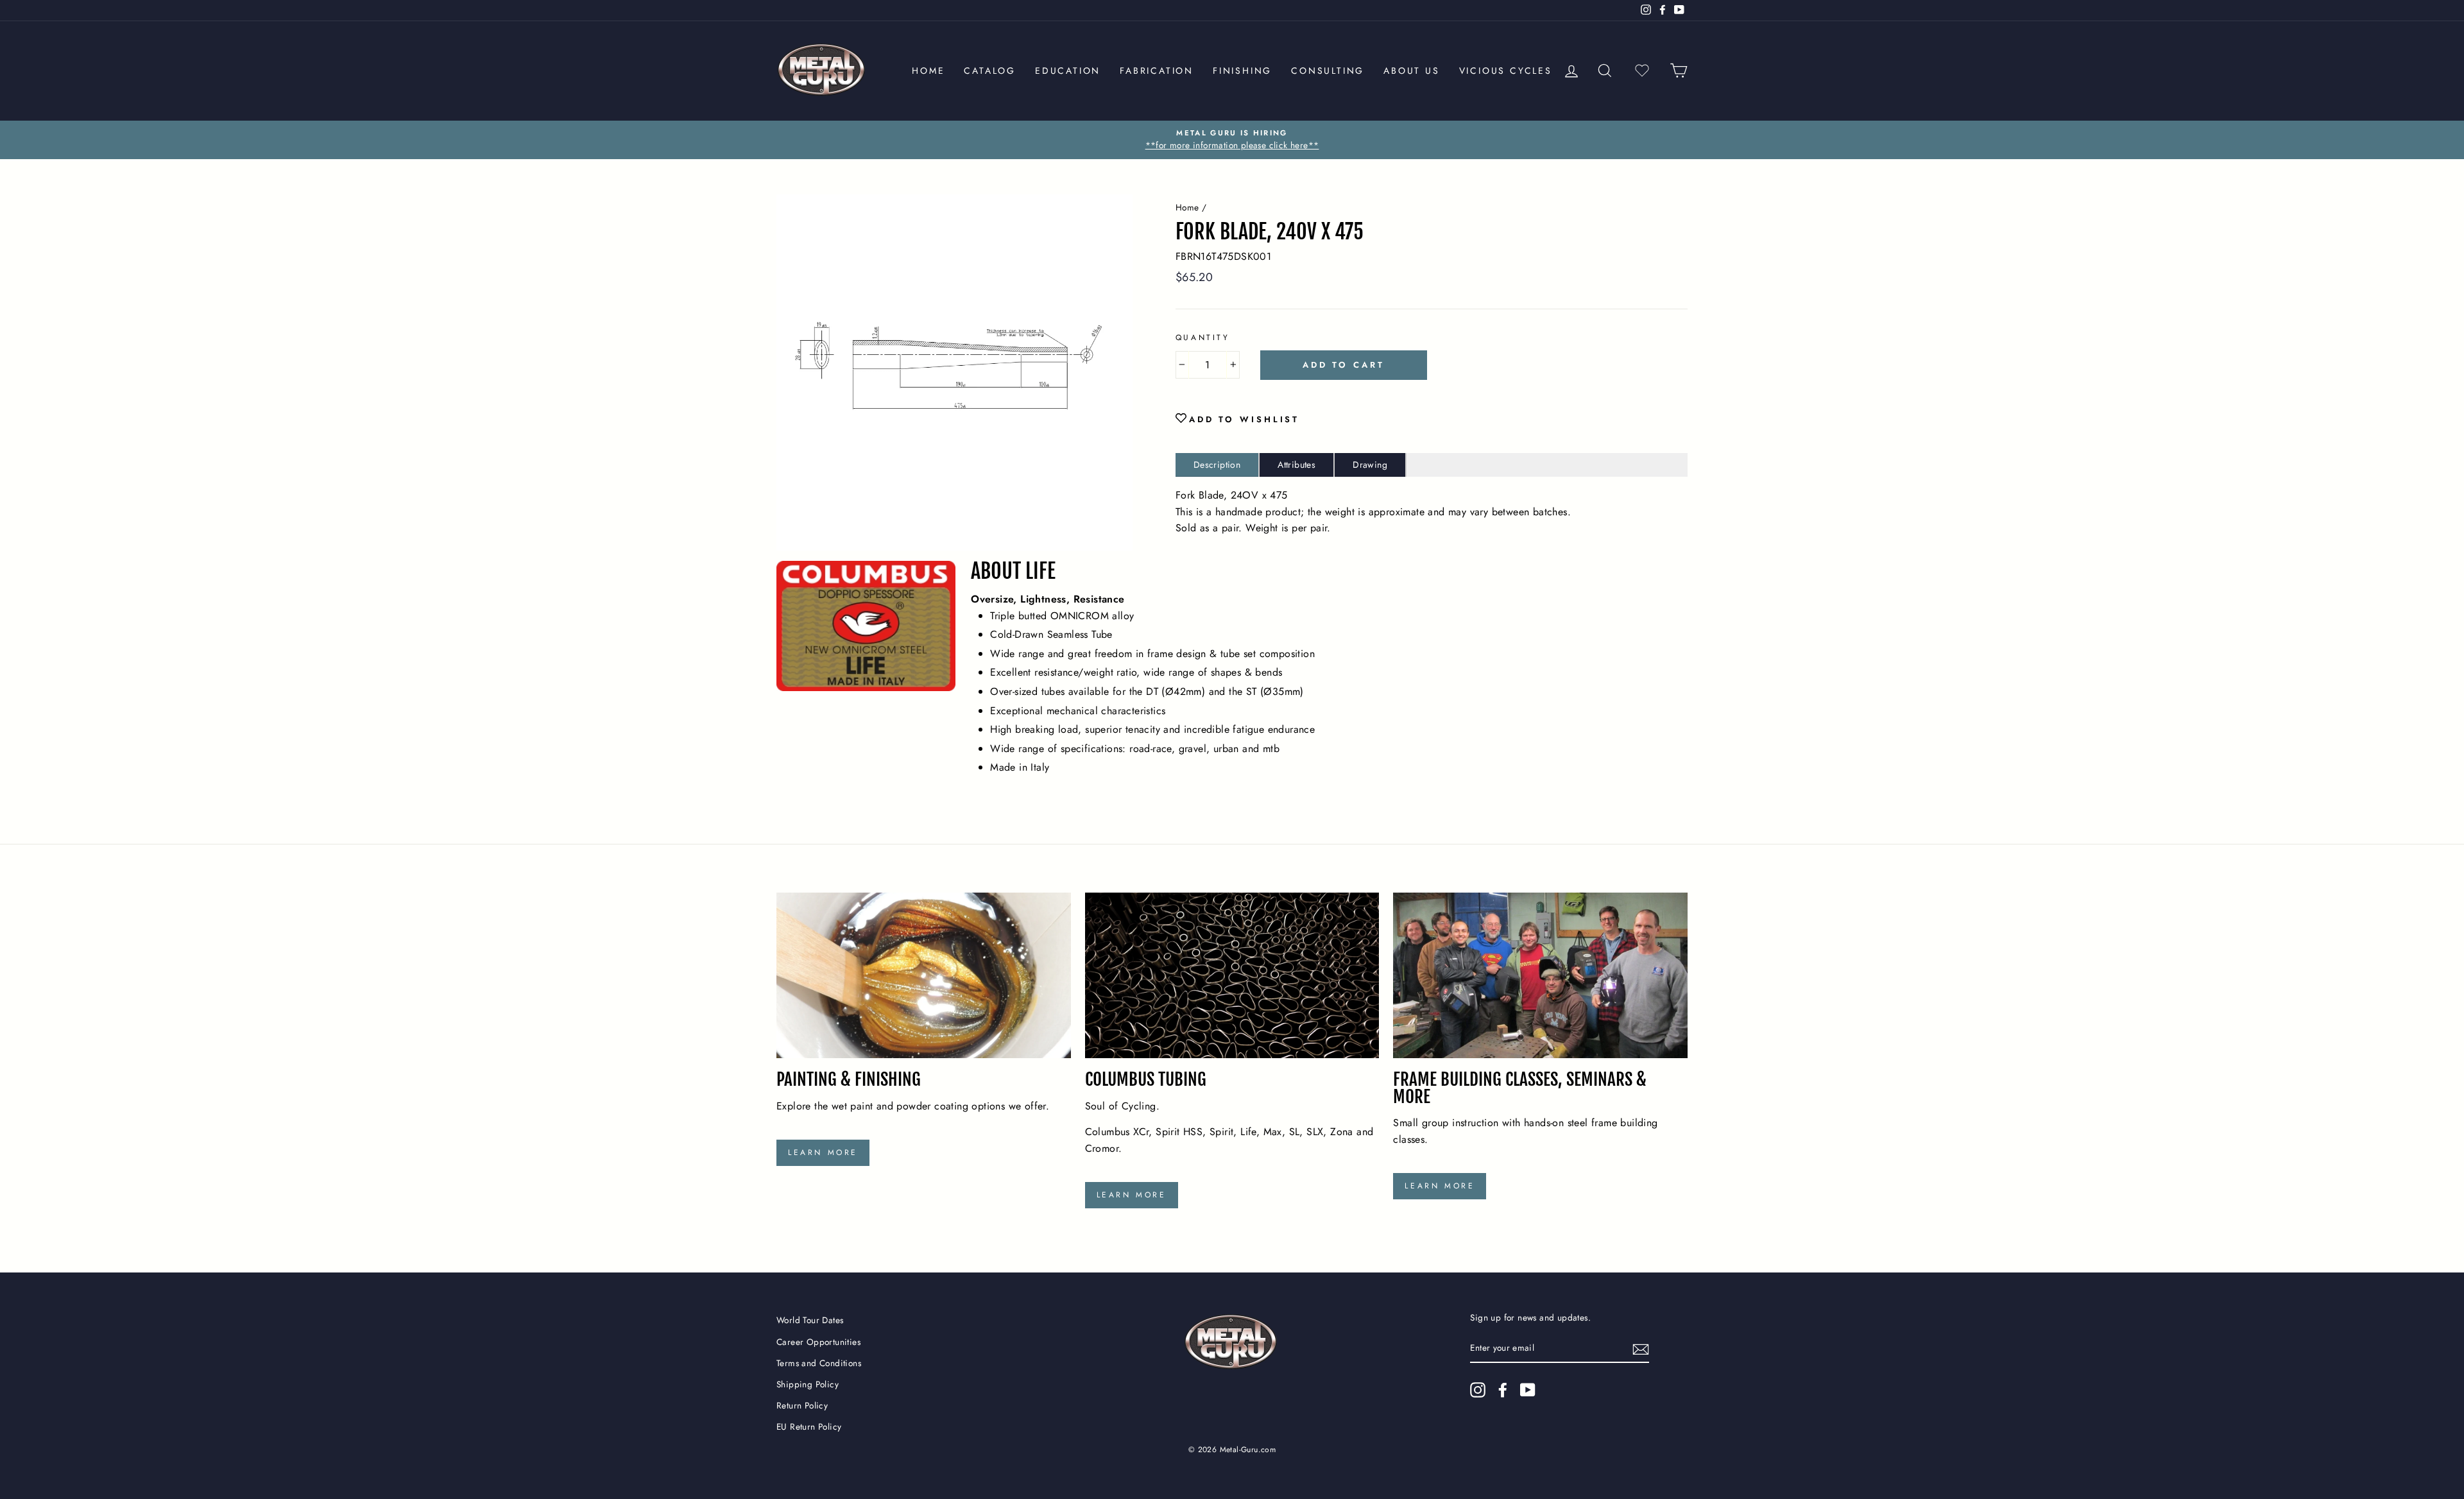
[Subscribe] (1641, 1349)
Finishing (1242, 71)
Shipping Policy (808, 1384)
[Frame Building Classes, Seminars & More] (1540, 975)
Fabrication (1157, 71)
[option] (1232, 140)
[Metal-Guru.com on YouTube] (1528, 1390)
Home (928, 71)
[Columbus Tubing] (1232, 975)
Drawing (1370, 465)
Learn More (823, 1152)
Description (1217, 465)
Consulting (1328, 71)
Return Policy (802, 1405)
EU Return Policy (809, 1426)
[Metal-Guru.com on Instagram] (1478, 1390)
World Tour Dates (810, 1320)
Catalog (990, 71)
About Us (1411, 71)
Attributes (1296, 465)
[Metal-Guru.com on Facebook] (1503, 1390)
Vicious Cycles (1506, 71)
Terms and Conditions (819, 1363)
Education (1068, 71)
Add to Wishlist (1245, 419)
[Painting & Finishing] (924, 975)
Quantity (1203, 338)
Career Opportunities (818, 1342)
